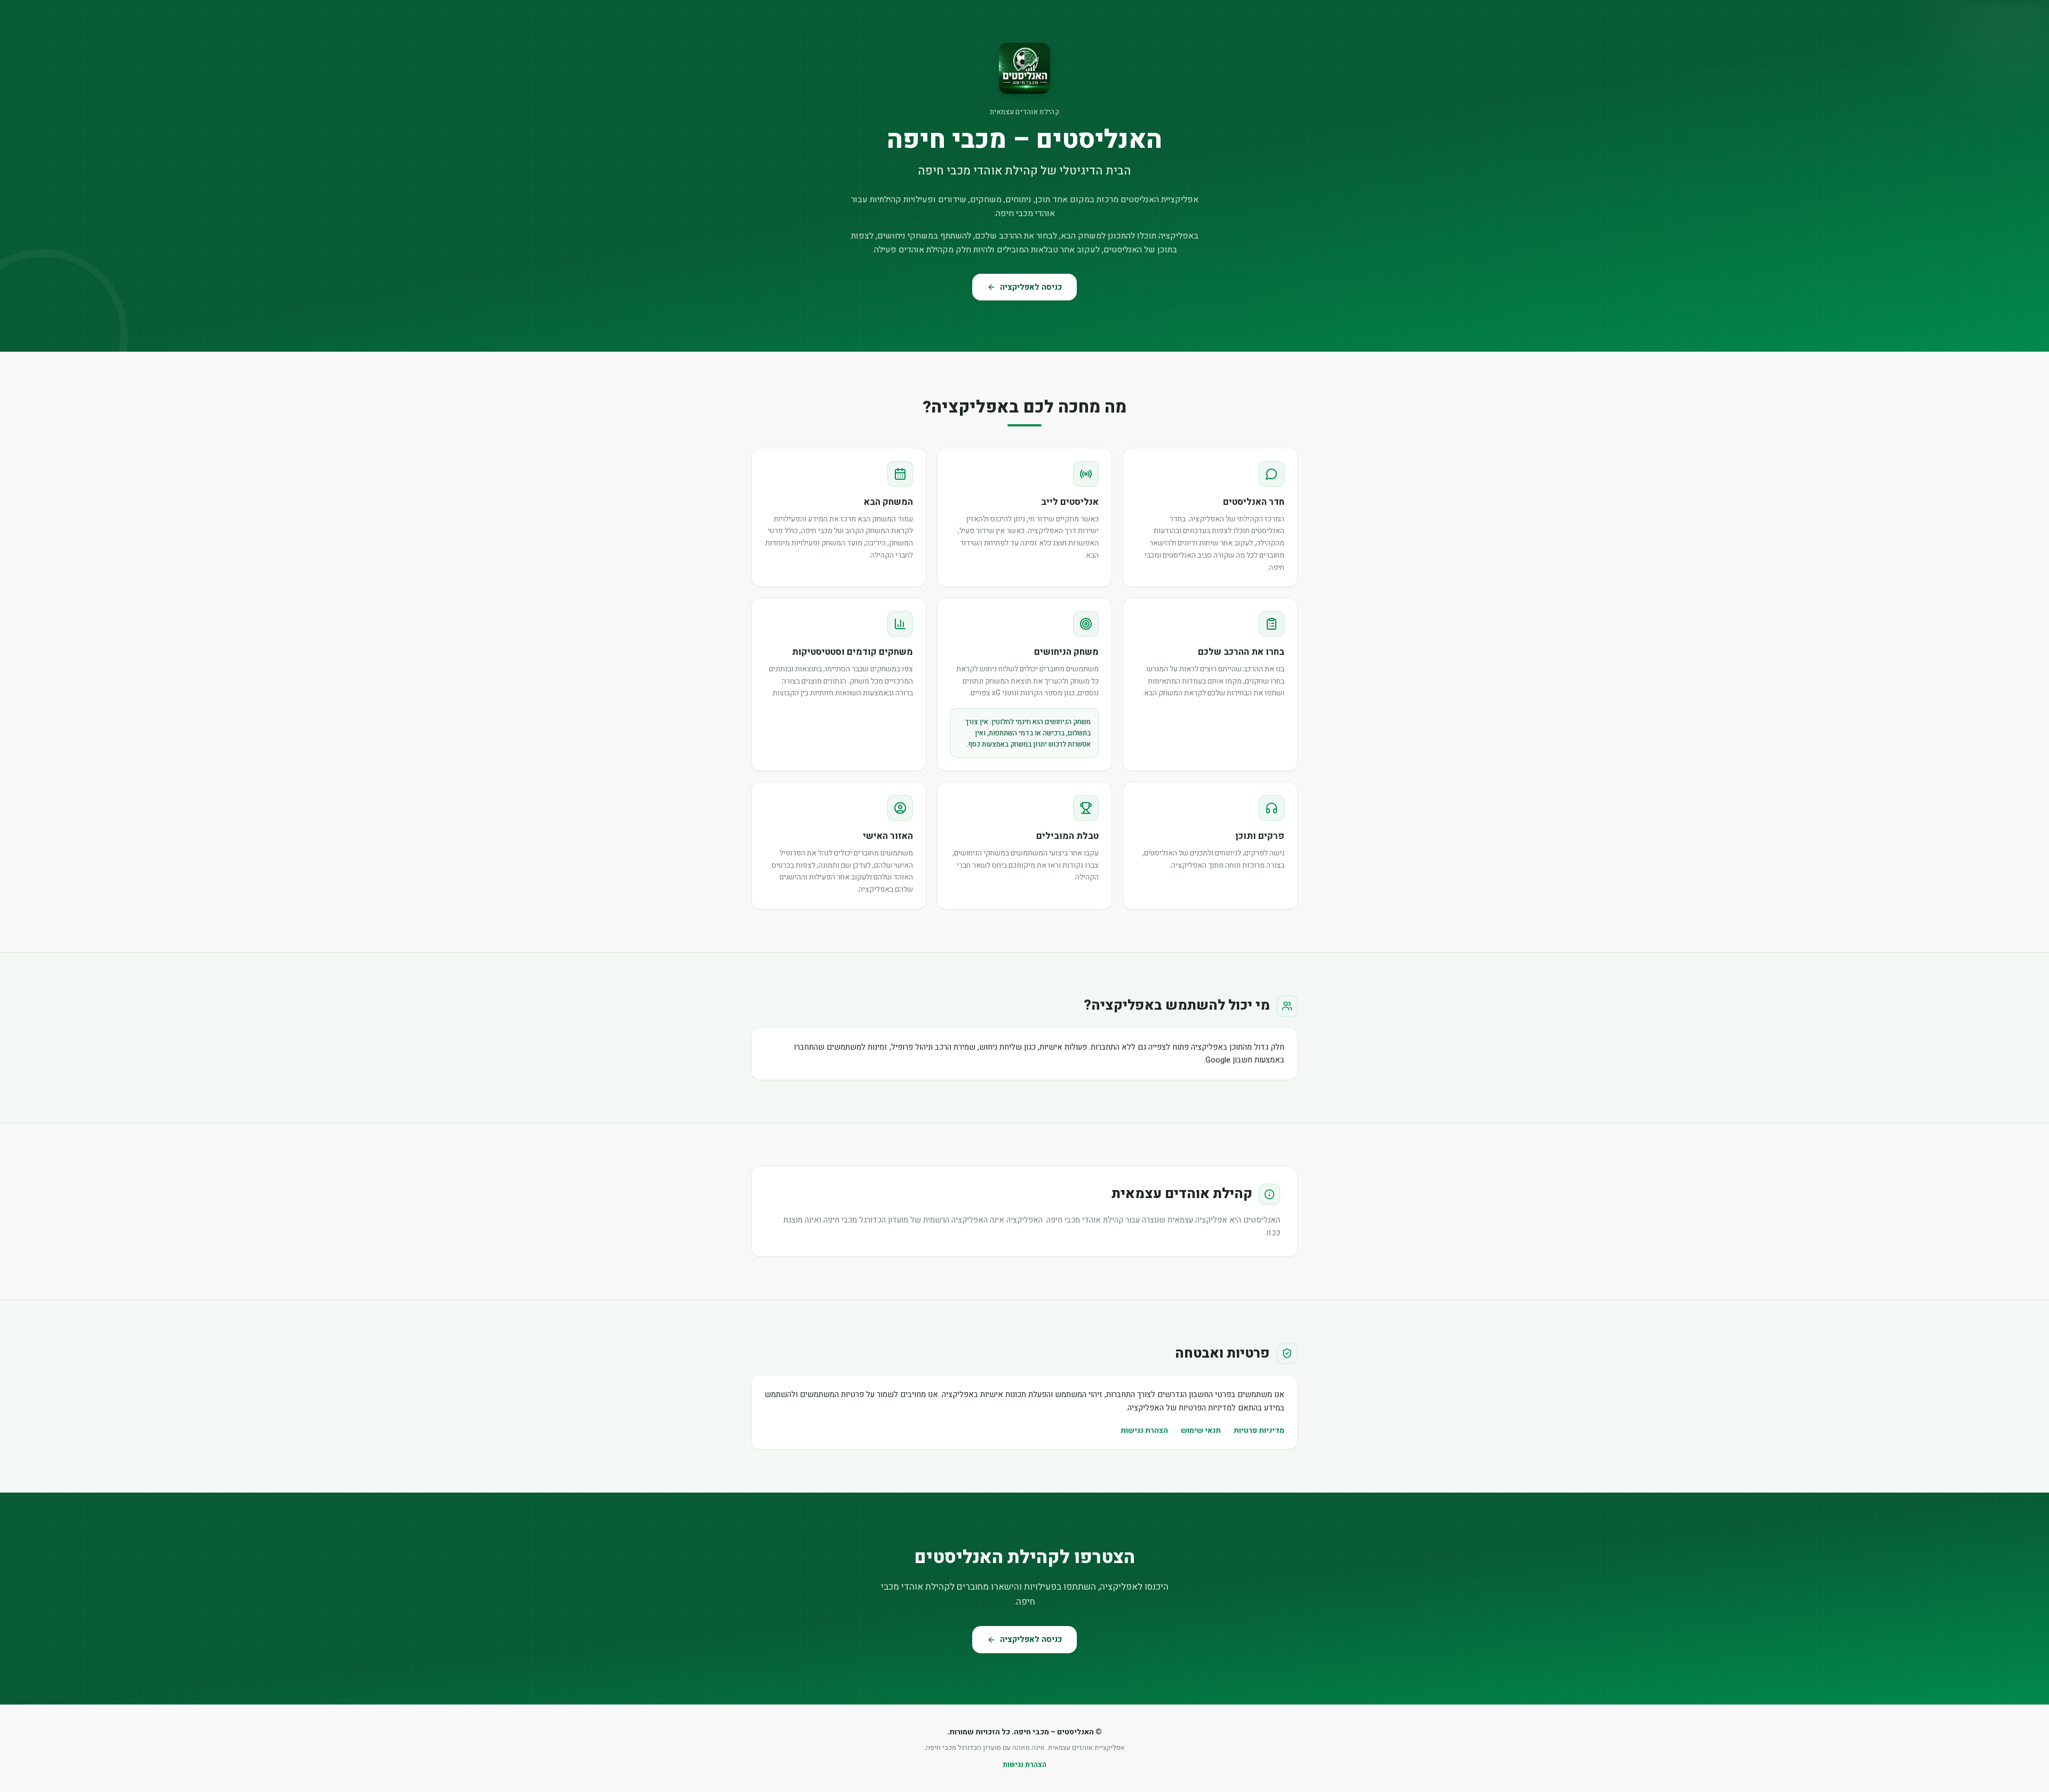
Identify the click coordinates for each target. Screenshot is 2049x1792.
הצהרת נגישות (1144, 1430)
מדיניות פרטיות (1259, 1430)
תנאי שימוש (1201, 1430)
